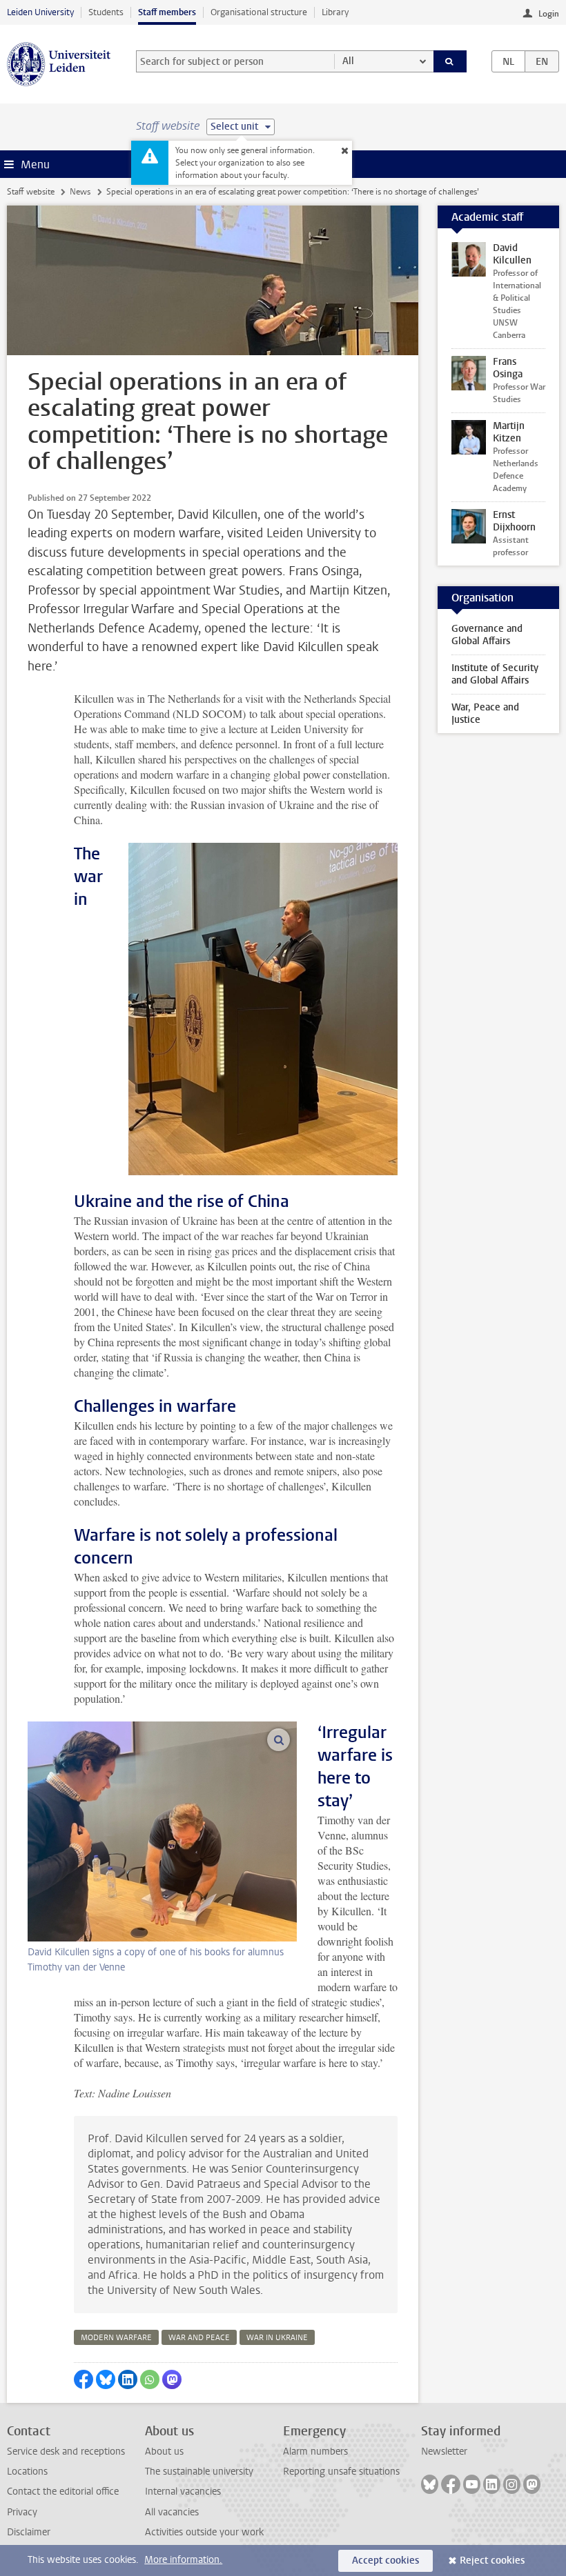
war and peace (199, 2338)
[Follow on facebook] (451, 2484)
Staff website (31, 192)
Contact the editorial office (63, 2492)
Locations (27, 2472)
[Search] (450, 61)
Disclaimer (29, 2532)
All (348, 61)
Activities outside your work (204, 2532)
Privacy (22, 2512)
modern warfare (116, 2338)
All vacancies (172, 2512)
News (80, 192)
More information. (183, 2560)
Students (106, 12)
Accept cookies (386, 2560)
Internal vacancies (183, 2492)
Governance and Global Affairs (487, 635)
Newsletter (444, 2452)
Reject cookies (492, 2560)
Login (549, 14)
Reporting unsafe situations (341, 2472)
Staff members (167, 12)
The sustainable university (199, 2472)
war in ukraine (277, 2338)
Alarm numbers (315, 2452)
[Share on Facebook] (84, 2379)
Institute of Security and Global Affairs (495, 674)
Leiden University (40, 12)
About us (164, 2452)
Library (335, 12)
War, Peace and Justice (485, 713)
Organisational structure (259, 12)
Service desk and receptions (66, 2452)
